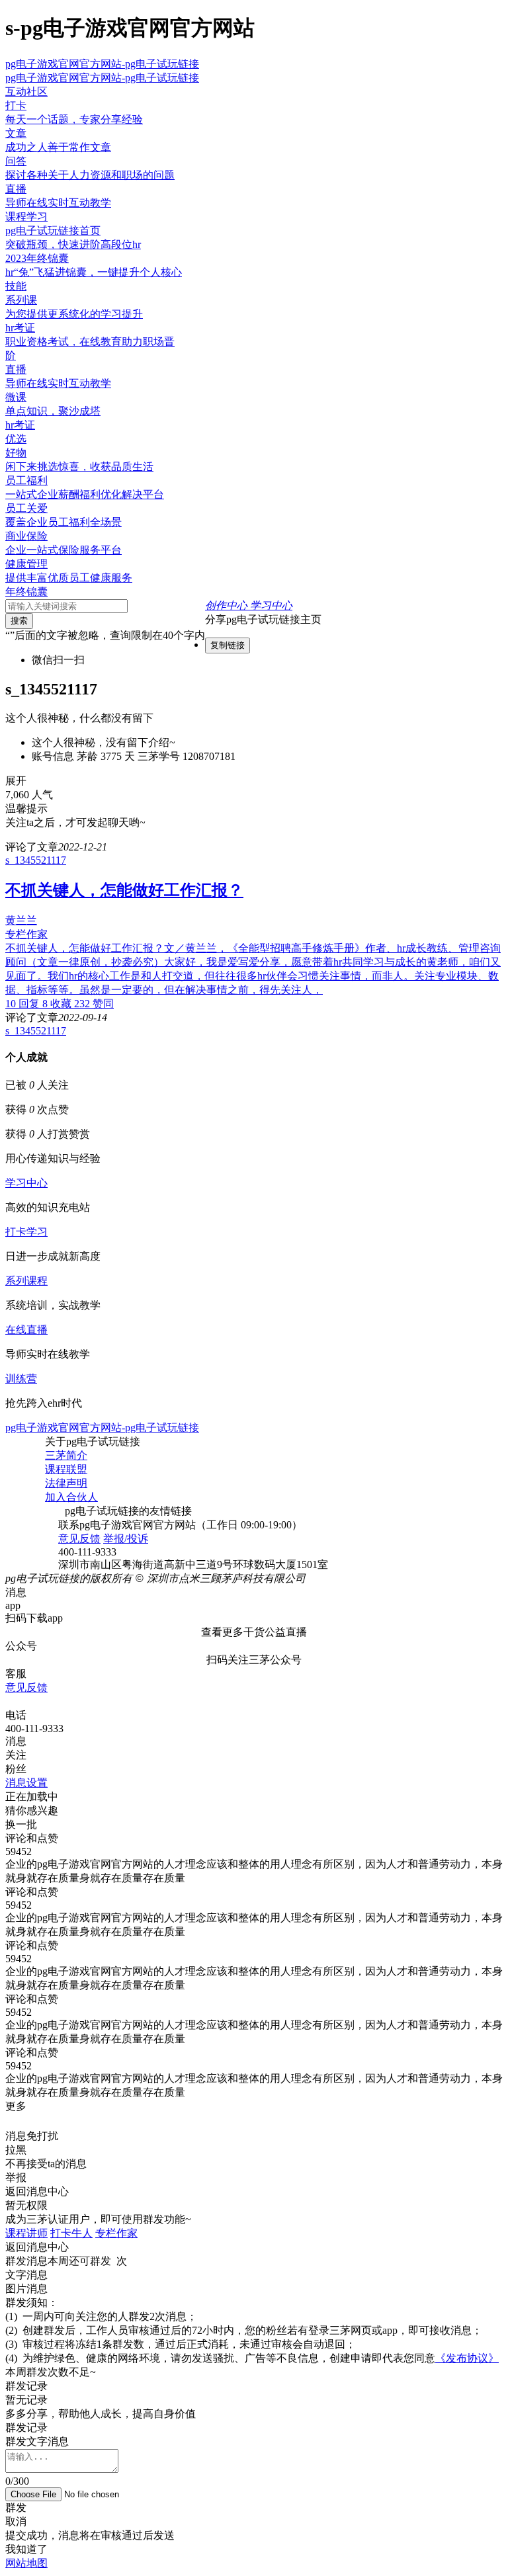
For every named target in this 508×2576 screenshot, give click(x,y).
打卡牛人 (71, 2233)
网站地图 (26, 2563)
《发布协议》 (467, 2358)
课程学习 (26, 217)
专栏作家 (116, 2233)
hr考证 (20, 425)
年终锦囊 (26, 592)
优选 (16, 439)
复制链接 (228, 645)
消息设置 (26, 1783)
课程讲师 (26, 2233)
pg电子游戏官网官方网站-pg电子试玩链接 (102, 64)
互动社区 (26, 92)
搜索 (19, 621)
